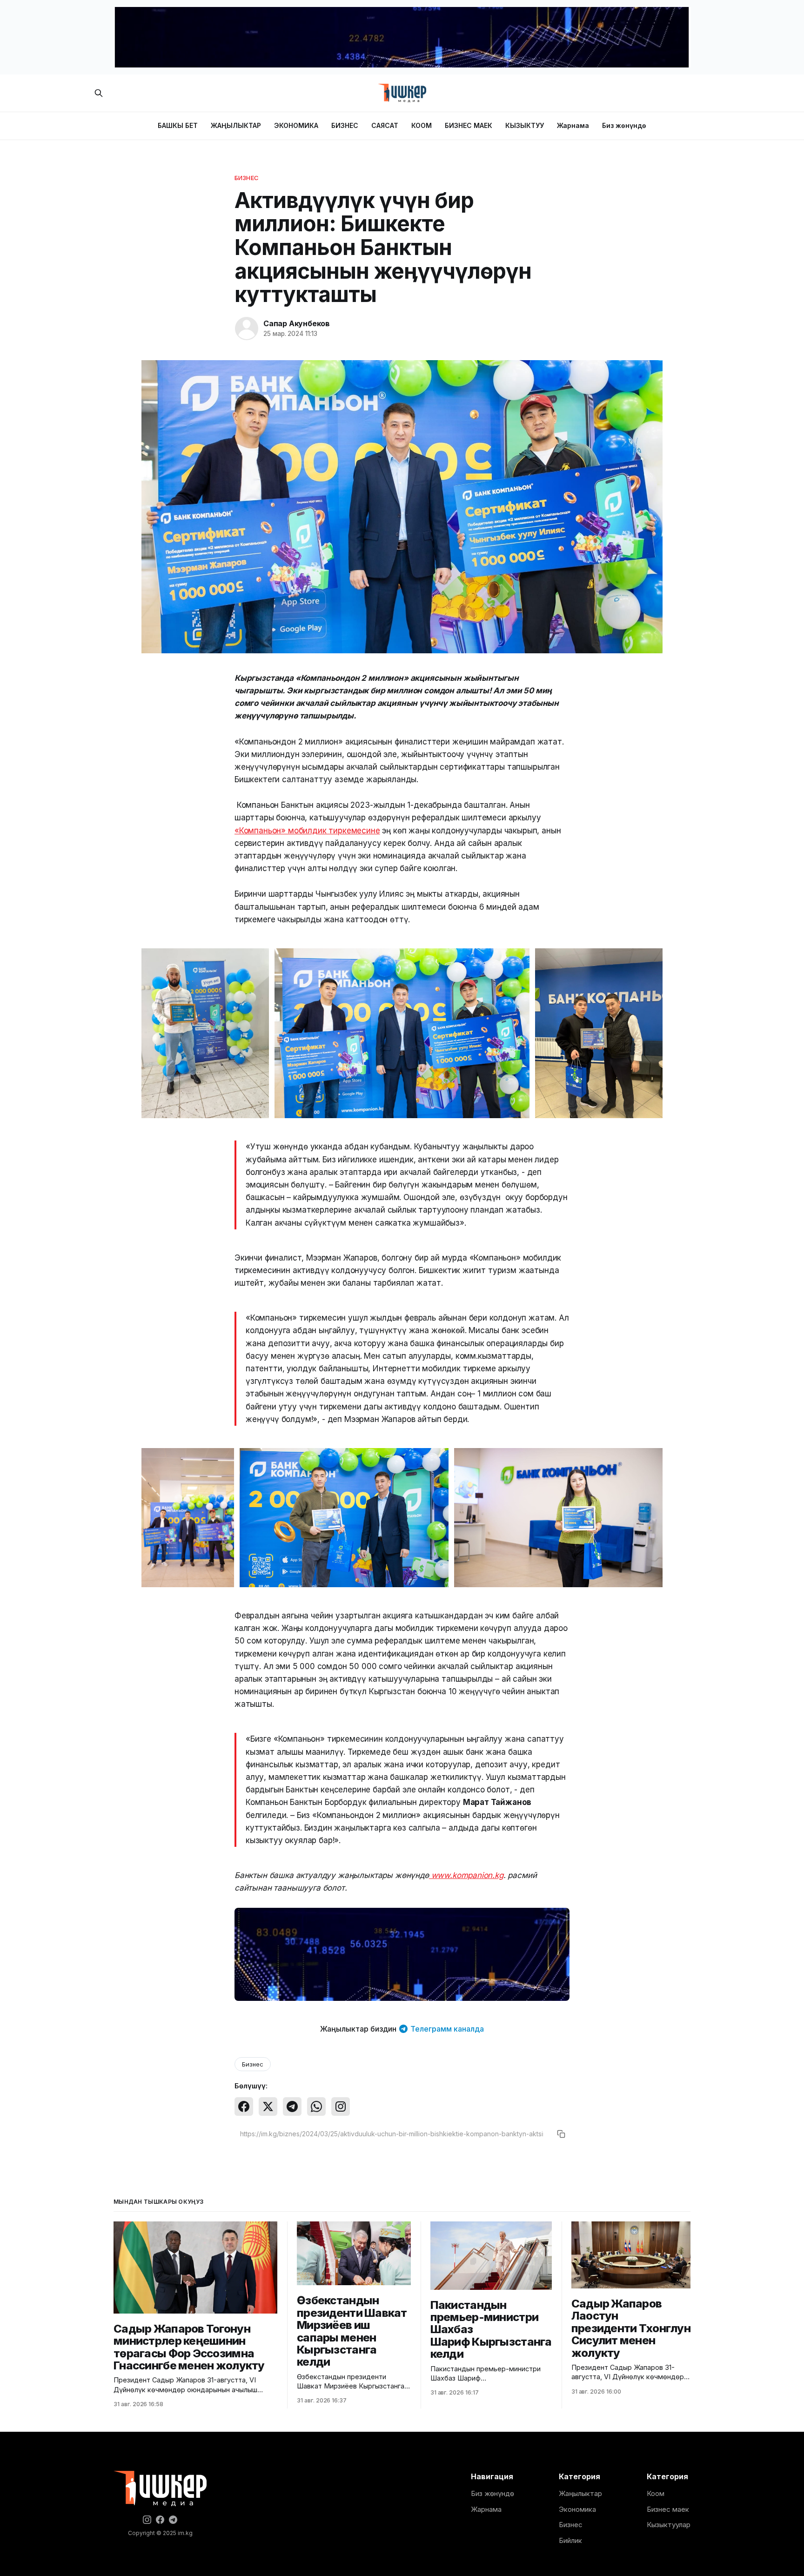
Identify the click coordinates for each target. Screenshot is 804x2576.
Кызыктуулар (669, 2525)
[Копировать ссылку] (561, 2134)
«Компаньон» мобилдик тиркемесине (307, 831)
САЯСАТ (385, 125)
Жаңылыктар (580, 2493)
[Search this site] (99, 93)
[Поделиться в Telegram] (292, 2106)
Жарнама (573, 125)
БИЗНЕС (345, 125)
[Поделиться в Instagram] (341, 2106)
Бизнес (247, 178)
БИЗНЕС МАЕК (469, 125)
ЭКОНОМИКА (296, 125)
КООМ (422, 125)
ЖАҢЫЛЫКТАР (236, 125)
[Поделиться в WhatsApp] (316, 2106)
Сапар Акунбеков (297, 323)
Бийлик (570, 2540)
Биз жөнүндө (624, 125)
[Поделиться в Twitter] (268, 2106)
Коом (656, 2493)
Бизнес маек (668, 2509)
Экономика (577, 2509)
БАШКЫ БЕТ (178, 125)
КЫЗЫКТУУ (525, 125)
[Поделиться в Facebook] (244, 2106)
